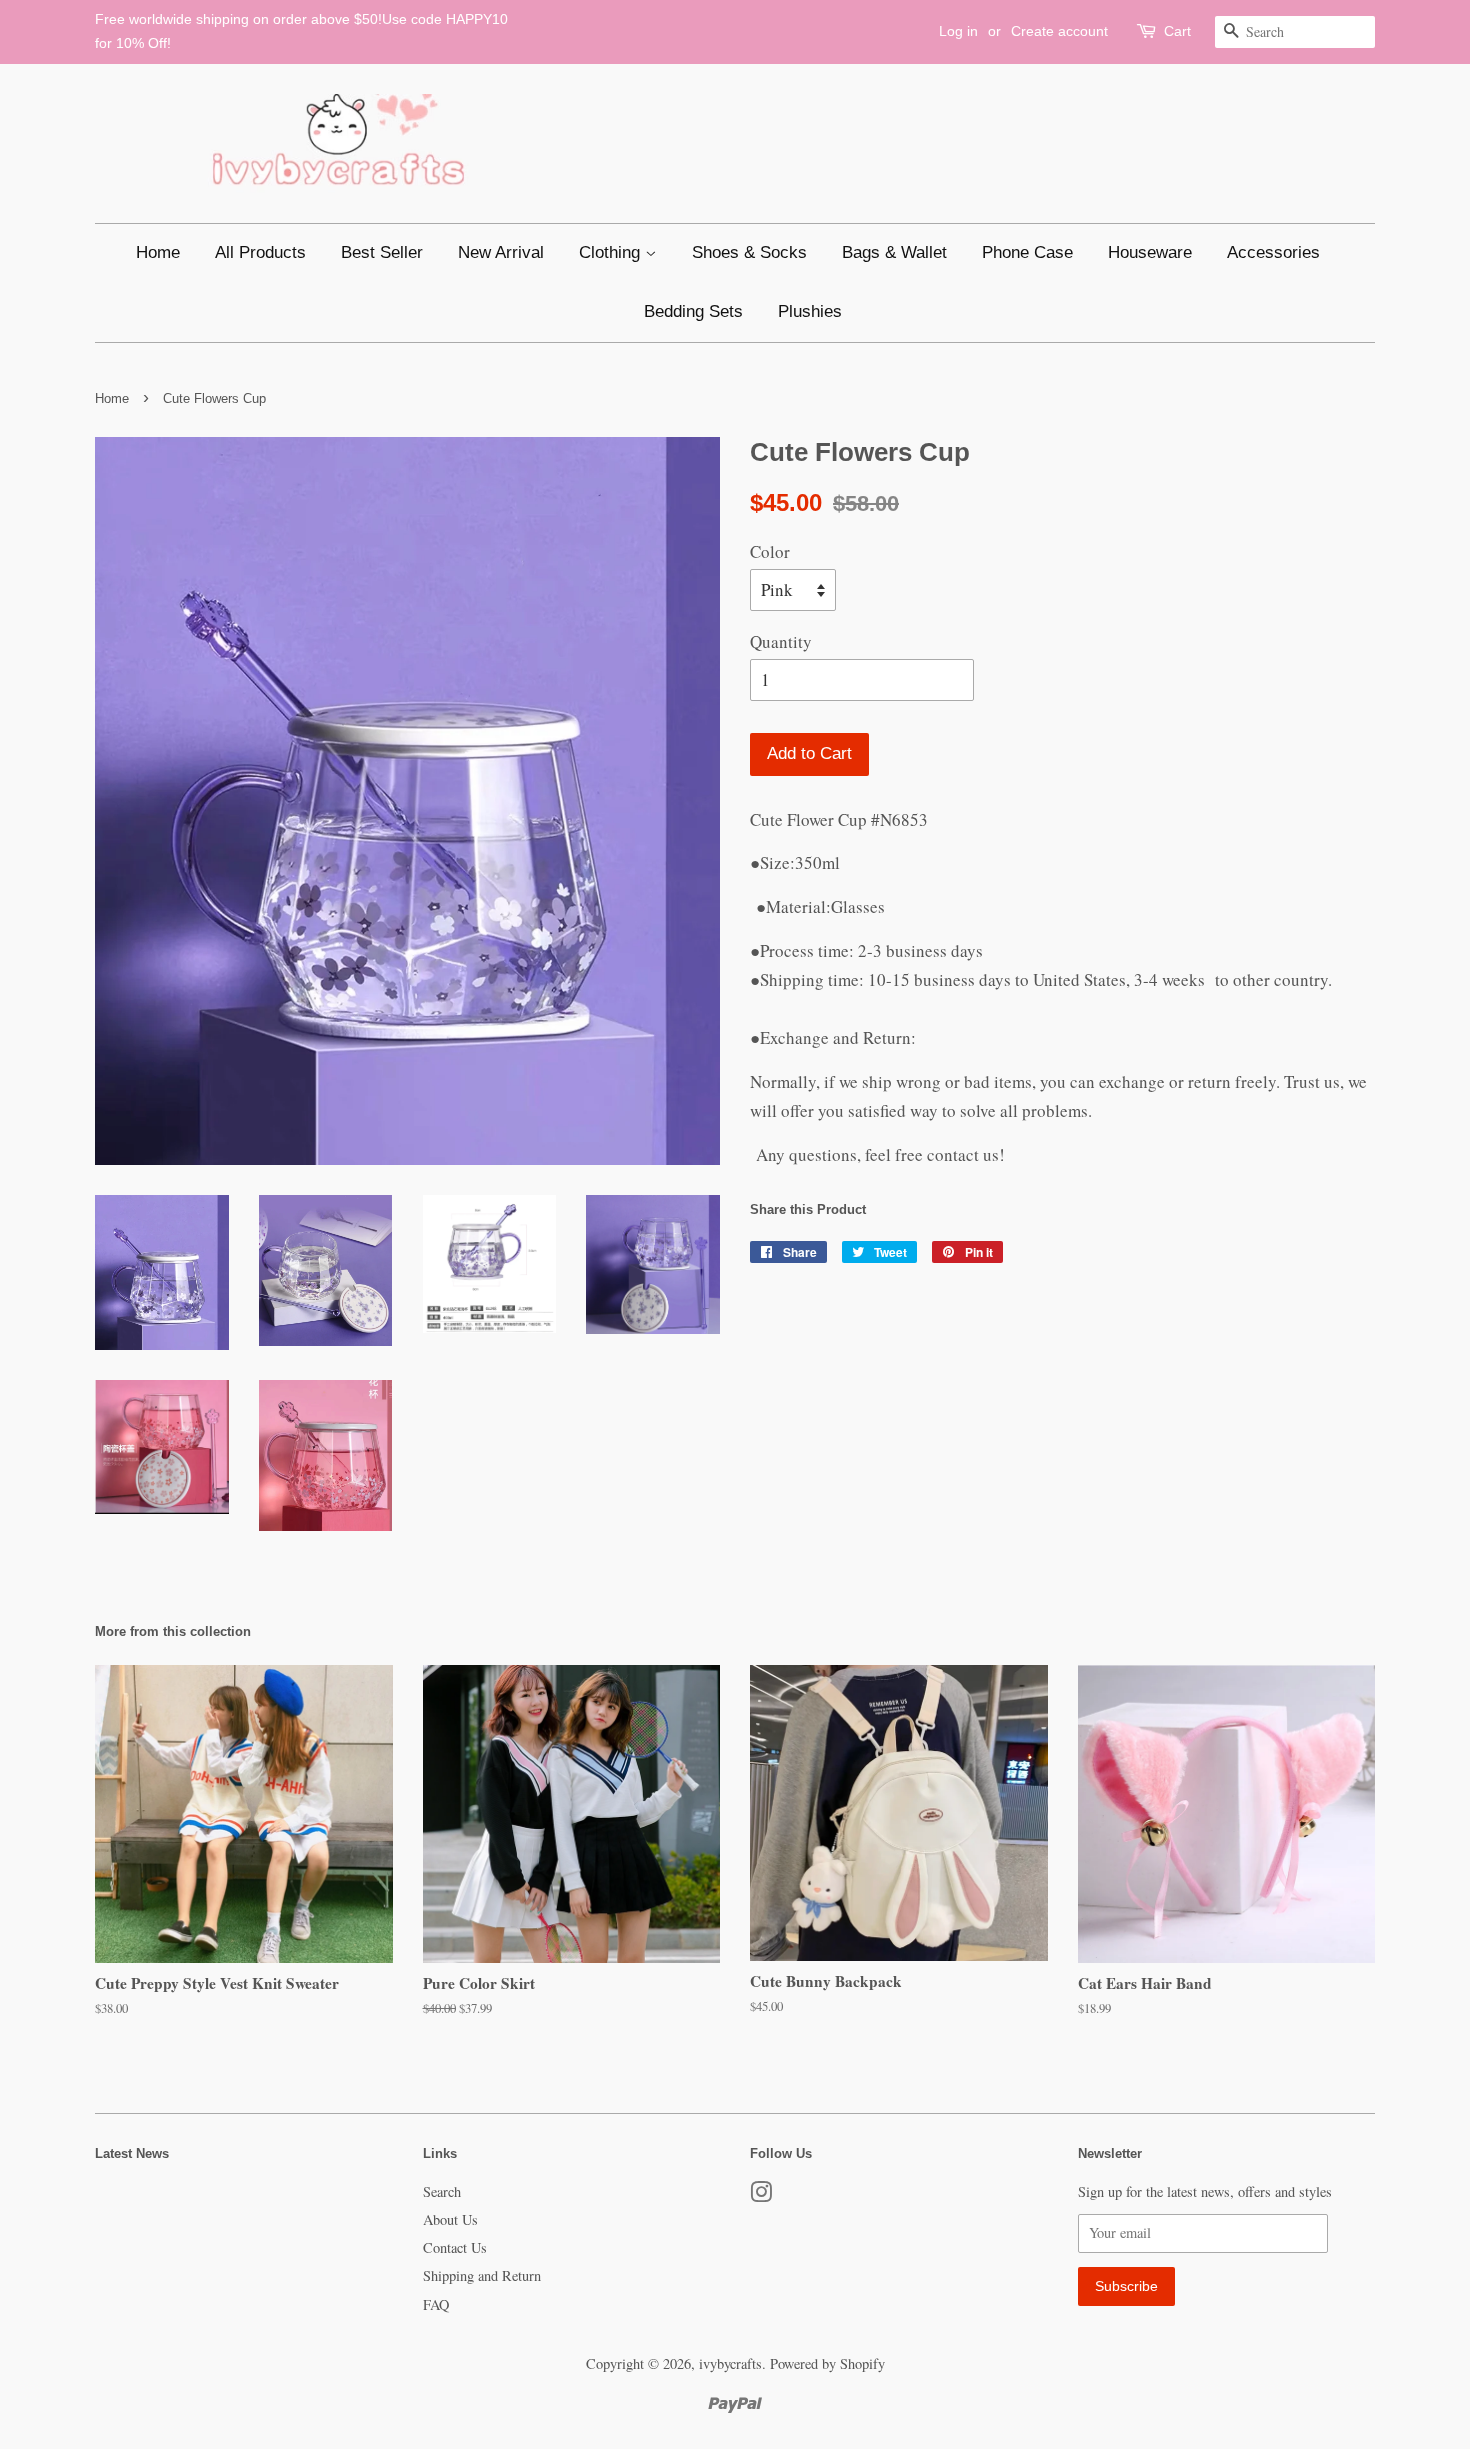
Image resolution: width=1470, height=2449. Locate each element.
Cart (1177, 31)
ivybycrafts (730, 2363)
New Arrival (501, 252)
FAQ (436, 2304)
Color (770, 551)
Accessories (1273, 252)
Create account (1059, 31)
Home (158, 252)
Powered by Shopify (827, 2363)
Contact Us (455, 2247)
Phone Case (1027, 252)
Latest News (132, 2153)
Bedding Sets (693, 311)
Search (442, 2191)
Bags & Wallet (894, 252)
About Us (450, 2219)
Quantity (781, 641)
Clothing (612, 252)
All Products (260, 252)
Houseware (1150, 252)
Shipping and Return (482, 2275)
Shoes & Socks (749, 252)
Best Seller (382, 252)
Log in (958, 31)
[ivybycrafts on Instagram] (761, 2195)
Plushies (810, 311)
